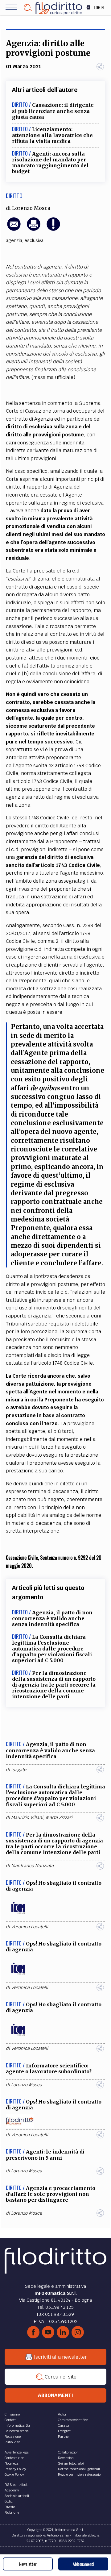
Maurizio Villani (27, 1817)
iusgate (19, 1770)
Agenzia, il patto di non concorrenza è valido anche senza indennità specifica (52, 1618)
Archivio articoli (17, 2496)
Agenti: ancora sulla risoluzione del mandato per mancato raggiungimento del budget (50, 163)
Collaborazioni (69, 2452)
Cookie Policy (14, 2474)
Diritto (14, 196)
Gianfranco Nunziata (32, 1866)
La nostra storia (17, 2431)
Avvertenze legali (18, 2452)
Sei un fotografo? (71, 2463)
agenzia (14, 240)
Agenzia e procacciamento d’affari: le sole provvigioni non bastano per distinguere (51, 2194)
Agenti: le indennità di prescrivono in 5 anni (45, 2155)
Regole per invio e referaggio (79, 2474)
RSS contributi (16, 2485)
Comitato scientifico (73, 2420)
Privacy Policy (15, 2469)
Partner (64, 2437)
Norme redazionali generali (79, 2469)
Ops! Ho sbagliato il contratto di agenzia (54, 1886)
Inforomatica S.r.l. (19, 2425)
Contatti (11, 2420)
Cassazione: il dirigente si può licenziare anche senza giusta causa (53, 111)
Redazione (13, 2437)
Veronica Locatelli (30, 1927)
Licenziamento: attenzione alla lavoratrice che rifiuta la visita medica (52, 135)
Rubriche (12, 2512)
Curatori (64, 2425)
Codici (9, 2501)
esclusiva (34, 240)
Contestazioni (15, 2458)
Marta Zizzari (59, 1817)
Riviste (10, 2507)
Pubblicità (12, 2442)
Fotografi (65, 2431)
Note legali (12, 2463)
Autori (63, 2414)
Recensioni (66, 2458)
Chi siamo (12, 2414)
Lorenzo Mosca (31, 208)
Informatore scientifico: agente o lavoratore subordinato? (49, 2068)
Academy (12, 2490)
